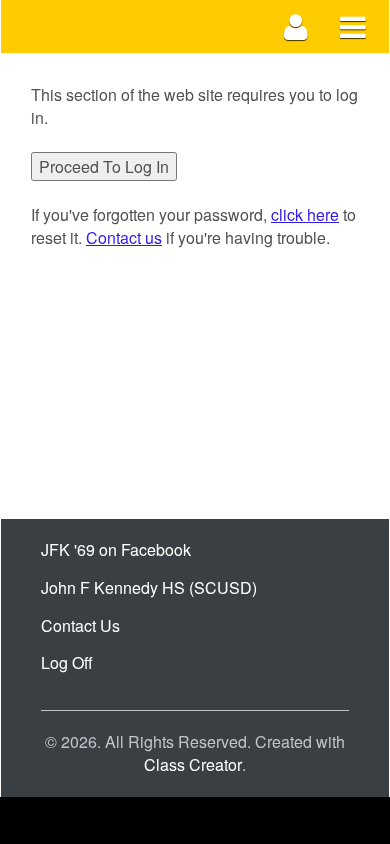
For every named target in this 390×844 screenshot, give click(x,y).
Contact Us (80, 625)
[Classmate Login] (296, 26)
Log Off (67, 662)
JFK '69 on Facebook (116, 549)
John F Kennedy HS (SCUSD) (149, 587)
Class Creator (193, 765)
